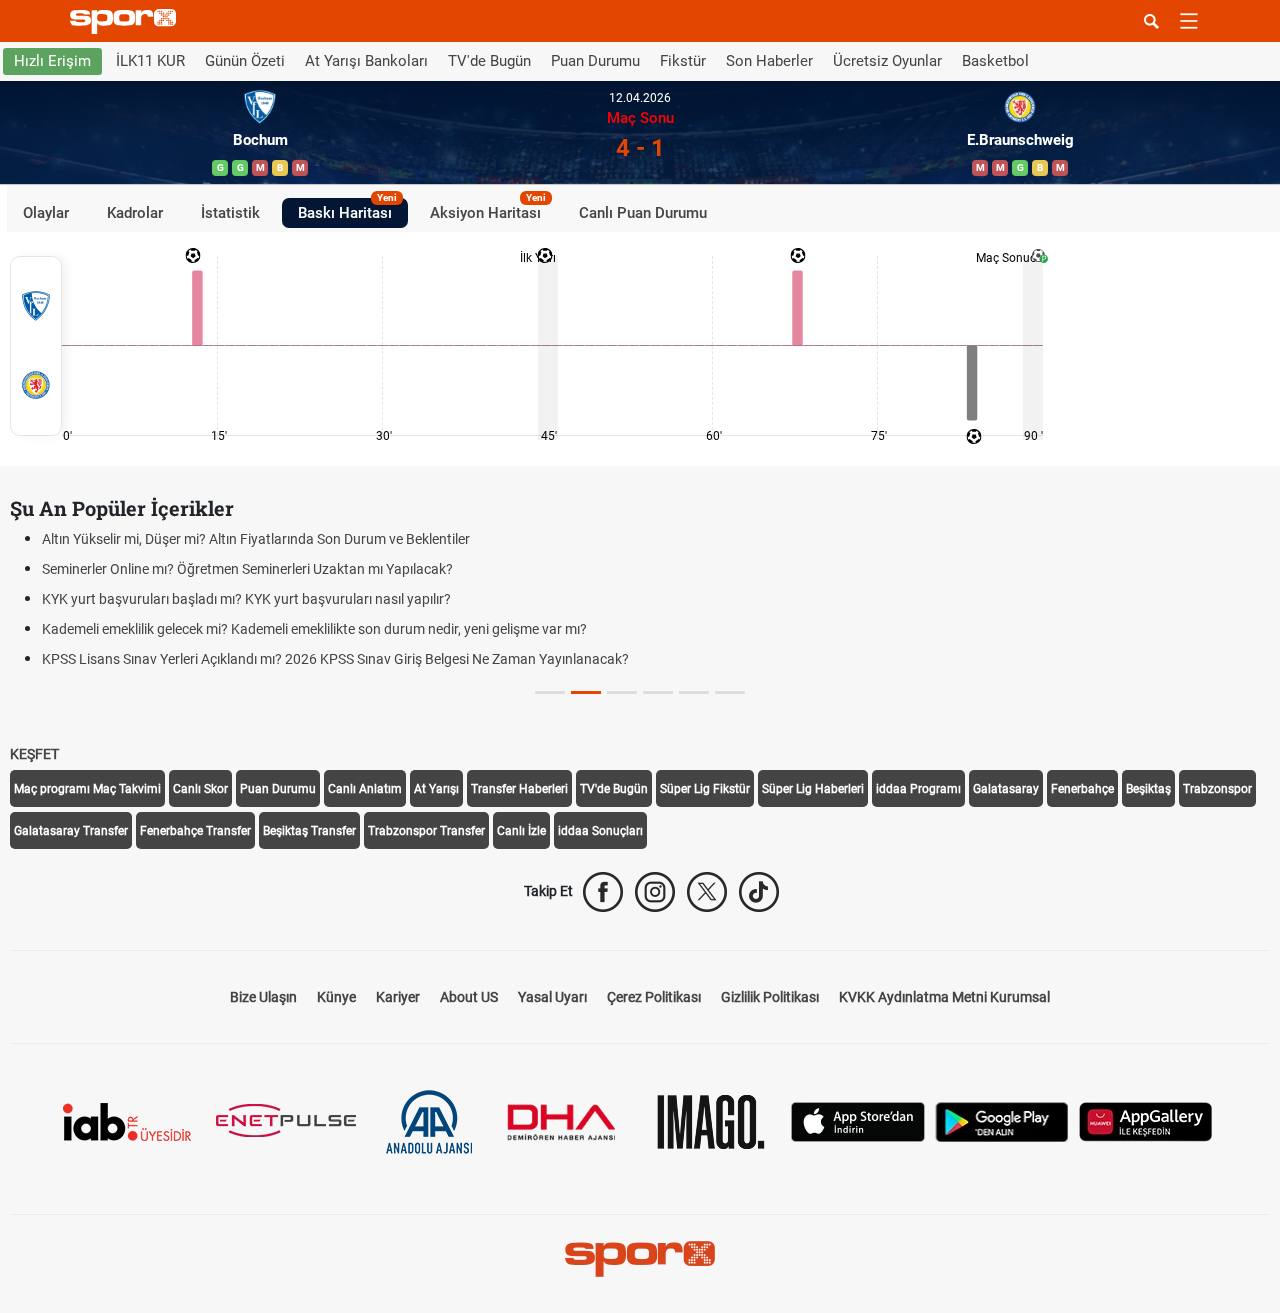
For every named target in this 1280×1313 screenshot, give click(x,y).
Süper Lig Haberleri (813, 789)
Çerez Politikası (654, 997)
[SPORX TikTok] (759, 892)
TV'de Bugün (489, 61)
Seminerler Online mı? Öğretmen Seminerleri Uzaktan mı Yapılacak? (247, 569)
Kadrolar (135, 212)
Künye (336, 997)
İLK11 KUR (150, 61)
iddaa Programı (918, 789)
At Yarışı (436, 789)
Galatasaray (1006, 789)
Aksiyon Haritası (488, 209)
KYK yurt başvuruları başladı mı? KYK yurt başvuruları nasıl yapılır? (246, 599)
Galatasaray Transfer (71, 831)
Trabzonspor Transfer (426, 831)
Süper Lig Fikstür (705, 789)
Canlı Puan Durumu (643, 212)
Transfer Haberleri (519, 789)
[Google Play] (1002, 1120)
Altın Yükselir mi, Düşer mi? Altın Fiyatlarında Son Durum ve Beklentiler (256, 539)
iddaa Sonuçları (600, 831)
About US (469, 997)
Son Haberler (769, 61)
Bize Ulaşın (263, 997)
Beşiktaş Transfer (309, 831)
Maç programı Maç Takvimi (87, 789)
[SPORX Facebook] (603, 892)
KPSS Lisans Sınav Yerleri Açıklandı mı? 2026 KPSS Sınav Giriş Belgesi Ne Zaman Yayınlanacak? (335, 659)
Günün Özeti (245, 61)
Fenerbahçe (1082, 789)
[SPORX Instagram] (655, 892)
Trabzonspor (1217, 789)
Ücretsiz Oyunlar (887, 61)
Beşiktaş (1148, 789)
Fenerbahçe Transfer (195, 831)
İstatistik (230, 212)
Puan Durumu (595, 61)
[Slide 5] (730, 692)
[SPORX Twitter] (707, 892)
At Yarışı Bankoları (366, 61)
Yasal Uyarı (552, 997)
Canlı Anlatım (365, 789)
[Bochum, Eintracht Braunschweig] (36, 346)
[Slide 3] (658, 692)
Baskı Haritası (347, 209)
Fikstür (683, 61)
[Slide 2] (622, 692)
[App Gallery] (1146, 1120)
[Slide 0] (550, 692)
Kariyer (398, 997)
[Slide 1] (586, 692)
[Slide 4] (694, 692)
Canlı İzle (521, 831)
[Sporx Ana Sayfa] (127, 21)
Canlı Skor (200, 789)
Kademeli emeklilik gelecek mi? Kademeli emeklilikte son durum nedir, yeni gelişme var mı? (314, 629)
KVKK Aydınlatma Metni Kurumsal (944, 997)
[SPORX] (640, 1259)
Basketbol (995, 61)
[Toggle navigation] (1189, 21)
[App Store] (858, 1120)
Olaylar (46, 212)
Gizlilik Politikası (770, 997)
